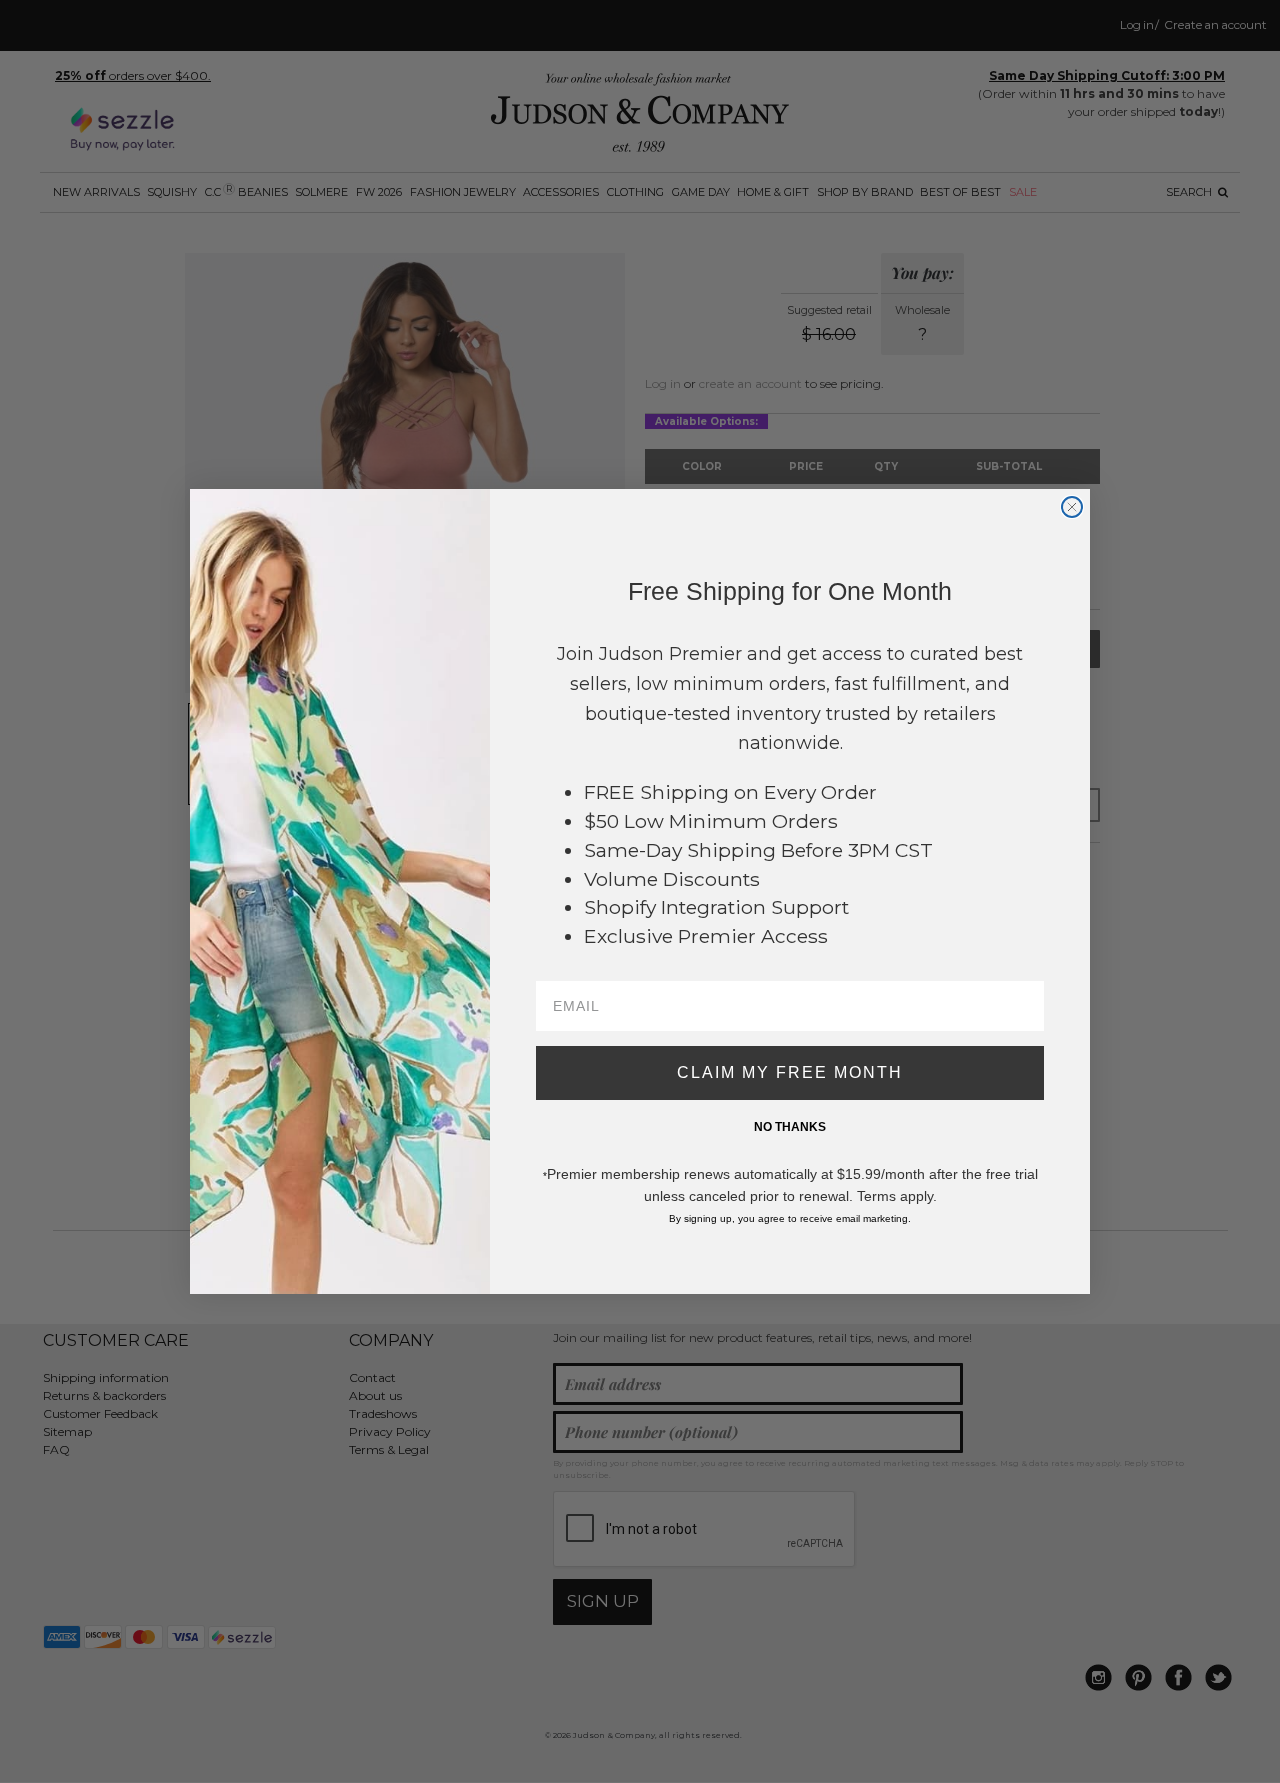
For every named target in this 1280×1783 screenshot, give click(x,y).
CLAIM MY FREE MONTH (790, 1072)
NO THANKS (790, 1127)
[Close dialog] (1072, 507)
